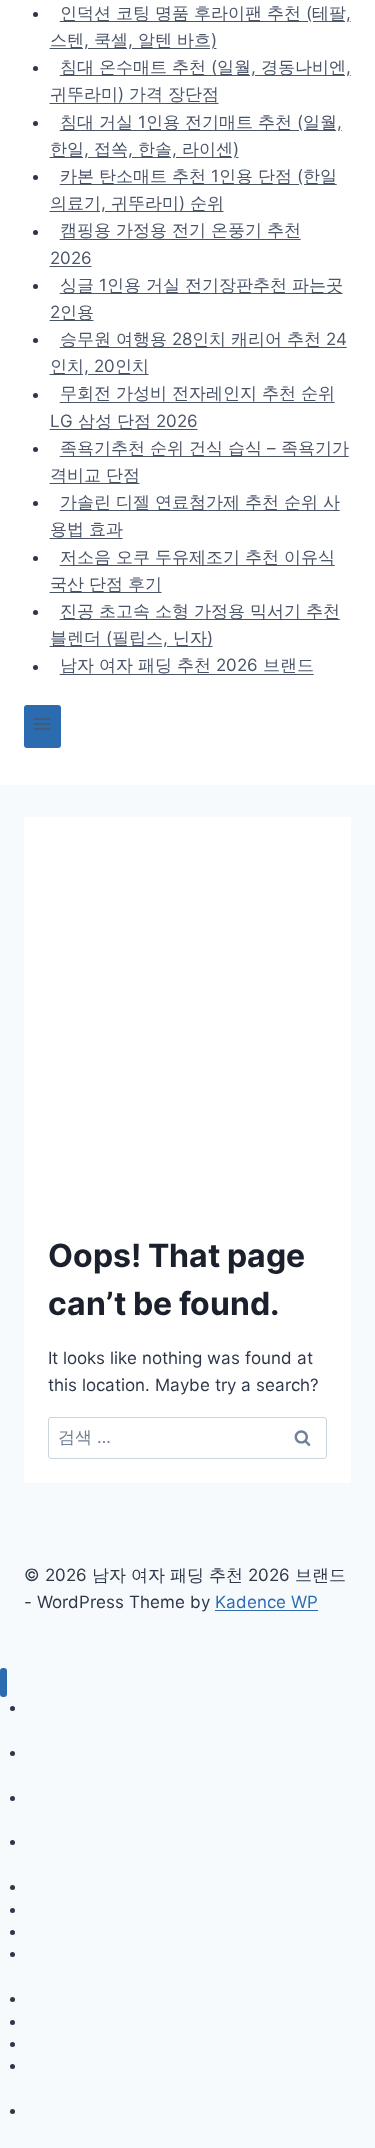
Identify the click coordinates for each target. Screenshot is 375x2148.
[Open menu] (42, 726)
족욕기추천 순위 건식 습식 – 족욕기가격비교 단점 (199, 461)
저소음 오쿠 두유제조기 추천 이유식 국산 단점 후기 (192, 570)
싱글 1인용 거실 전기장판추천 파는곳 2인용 (196, 298)
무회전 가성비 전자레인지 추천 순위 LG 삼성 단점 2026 (192, 407)
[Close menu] (3, 1682)
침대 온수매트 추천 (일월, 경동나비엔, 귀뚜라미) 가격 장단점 (200, 80)
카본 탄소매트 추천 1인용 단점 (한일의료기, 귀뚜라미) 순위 (193, 189)
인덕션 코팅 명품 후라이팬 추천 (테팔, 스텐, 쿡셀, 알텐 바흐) (197, 1718)
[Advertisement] (187, 1038)
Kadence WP (266, 1602)
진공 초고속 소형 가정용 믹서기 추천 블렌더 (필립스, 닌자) (195, 624)
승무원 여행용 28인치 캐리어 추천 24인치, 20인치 (198, 352)
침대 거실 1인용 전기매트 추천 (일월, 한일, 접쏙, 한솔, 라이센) (196, 135)
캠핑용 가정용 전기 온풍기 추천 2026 (175, 244)
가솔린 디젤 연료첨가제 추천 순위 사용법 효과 (195, 515)
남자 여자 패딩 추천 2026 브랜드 (187, 666)
